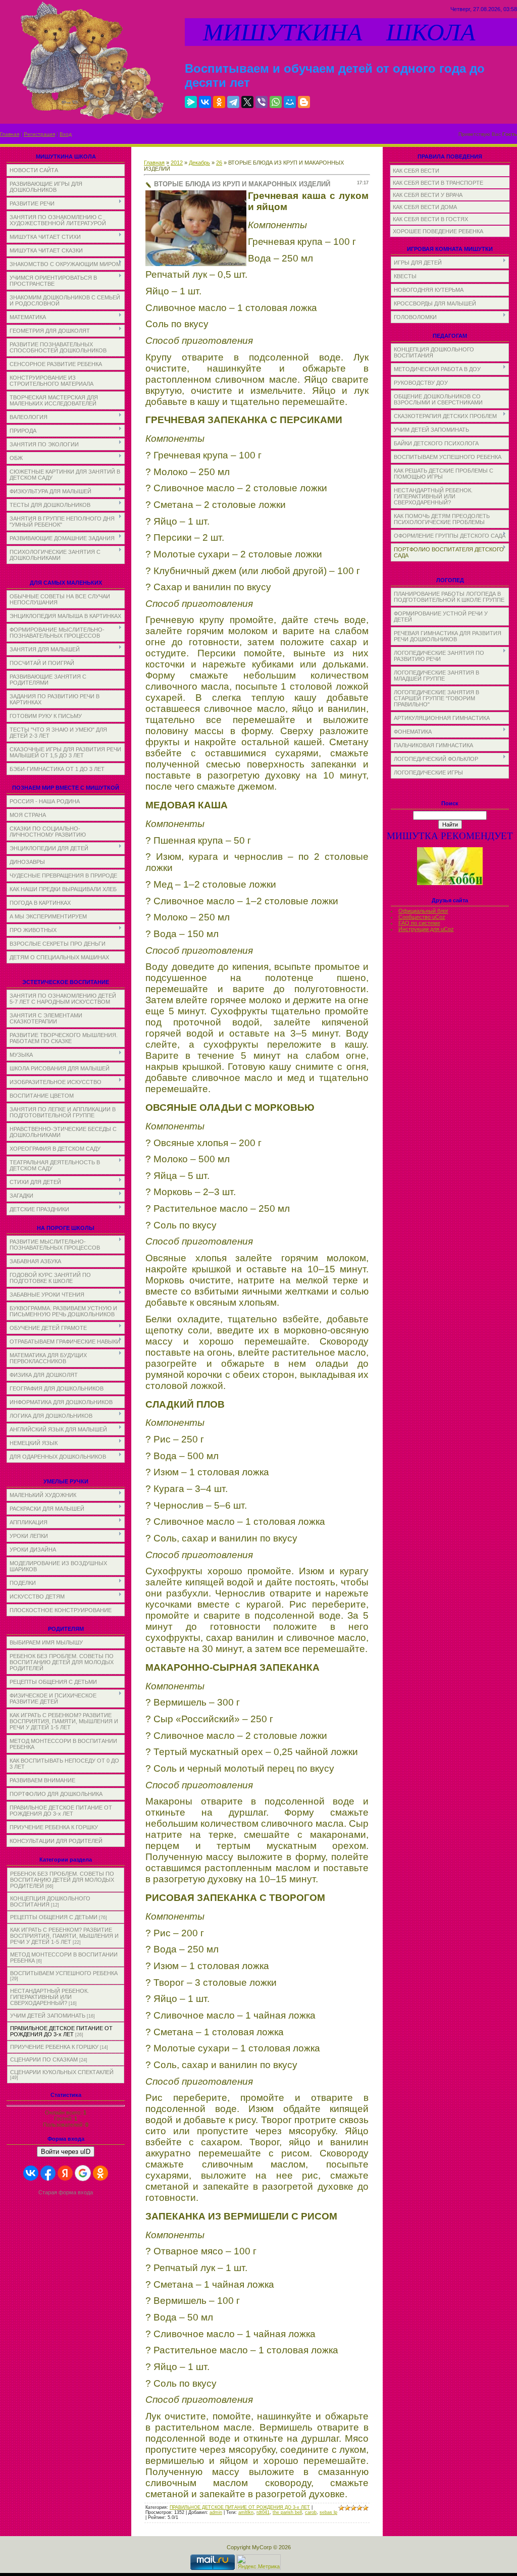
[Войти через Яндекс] (65, 2173)
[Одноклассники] (219, 102)
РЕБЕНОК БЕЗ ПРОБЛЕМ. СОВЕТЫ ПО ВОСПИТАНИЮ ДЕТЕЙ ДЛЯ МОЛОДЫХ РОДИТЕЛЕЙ (62, 1880)
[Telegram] (233, 102)
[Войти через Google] (83, 2173)
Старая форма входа (66, 2192)
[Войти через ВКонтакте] (31, 2173)
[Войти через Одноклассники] (100, 2173)
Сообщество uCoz (422, 917)
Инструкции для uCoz (426, 929)
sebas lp (328, 2512)
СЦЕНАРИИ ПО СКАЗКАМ (44, 2059)
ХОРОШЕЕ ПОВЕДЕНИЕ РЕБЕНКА (438, 231)
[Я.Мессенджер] (191, 102)
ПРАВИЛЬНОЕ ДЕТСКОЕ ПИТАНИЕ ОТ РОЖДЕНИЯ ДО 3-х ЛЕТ (61, 2031)
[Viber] (262, 102)
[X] (247, 102)
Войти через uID (66, 2152)
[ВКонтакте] (205, 102)
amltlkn (246, 2512)
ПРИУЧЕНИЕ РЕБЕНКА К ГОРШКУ (54, 2047)
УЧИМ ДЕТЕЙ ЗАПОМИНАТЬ (48, 2016)
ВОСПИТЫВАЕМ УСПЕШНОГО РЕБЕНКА (64, 1973)
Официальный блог (423, 911)
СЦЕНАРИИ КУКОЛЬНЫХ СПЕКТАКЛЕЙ (62, 2072)
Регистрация (39, 134)
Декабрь (199, 163)
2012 (177, 163)
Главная (10, 134)
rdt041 (263, 2512)
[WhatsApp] (276, 102)
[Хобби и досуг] (450, 883)
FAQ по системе (419, 923)
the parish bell (287, 2512)
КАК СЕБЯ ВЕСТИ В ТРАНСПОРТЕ (438, 183)
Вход (66, 134)
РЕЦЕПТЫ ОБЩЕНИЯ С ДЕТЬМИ (54, 1917)
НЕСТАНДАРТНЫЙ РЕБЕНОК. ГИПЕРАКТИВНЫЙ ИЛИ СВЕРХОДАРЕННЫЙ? (49, 1997)
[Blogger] (304, 102)
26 (219, 163)
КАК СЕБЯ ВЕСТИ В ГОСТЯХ (430, 219)
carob (311, 2512)
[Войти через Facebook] (48, 2173)
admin (216, 2512)
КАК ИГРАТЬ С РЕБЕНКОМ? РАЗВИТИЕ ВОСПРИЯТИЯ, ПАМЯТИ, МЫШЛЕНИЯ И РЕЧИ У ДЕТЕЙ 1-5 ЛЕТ (64, 1936)
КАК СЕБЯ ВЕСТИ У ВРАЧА (428, 195)
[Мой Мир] (290, 102)
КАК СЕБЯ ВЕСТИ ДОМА (425, 207)
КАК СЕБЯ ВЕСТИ (416, 171)
